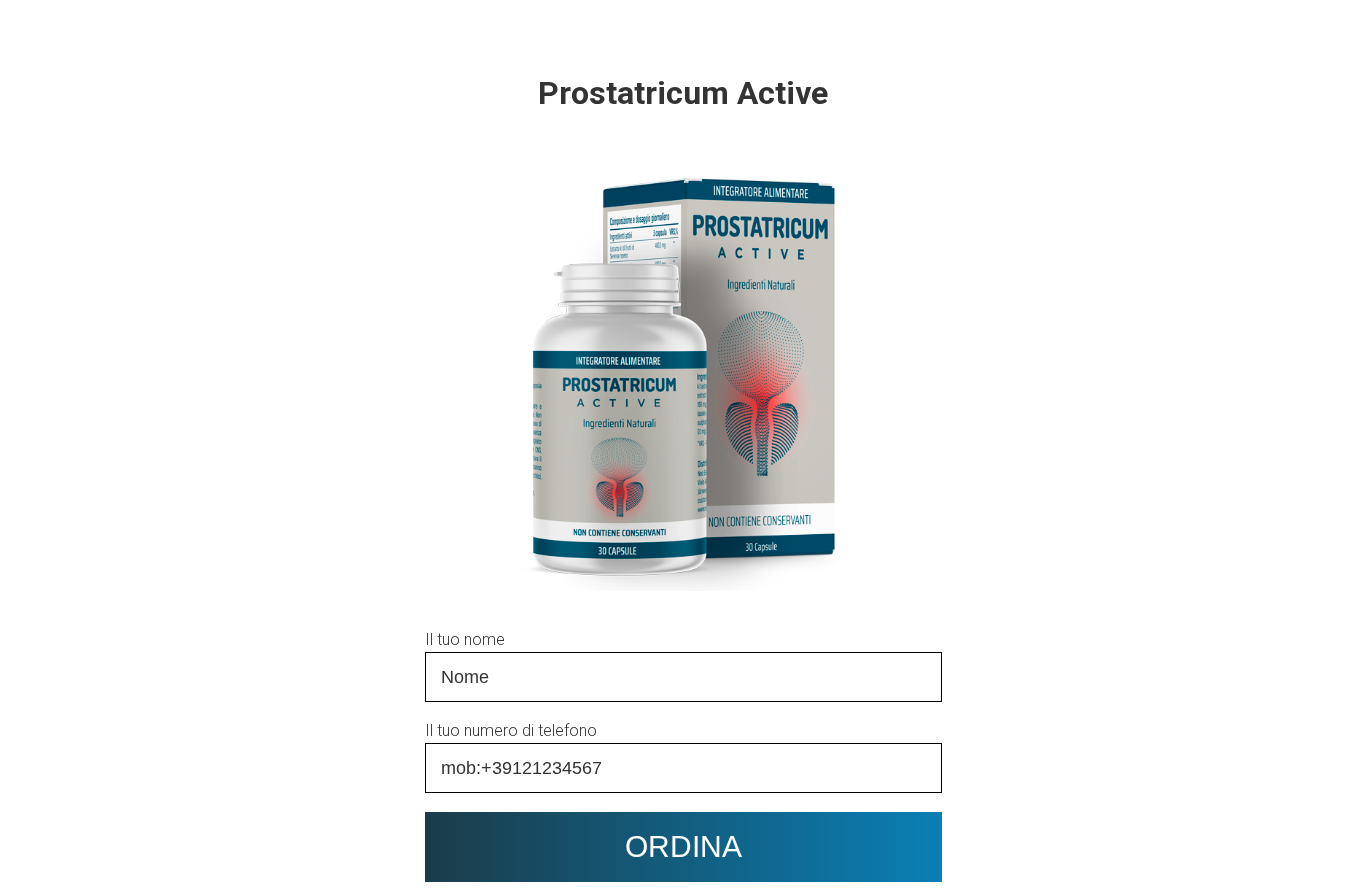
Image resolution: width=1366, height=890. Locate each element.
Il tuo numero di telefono (511, 730)
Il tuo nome (465, 639)
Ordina (683, 846)
